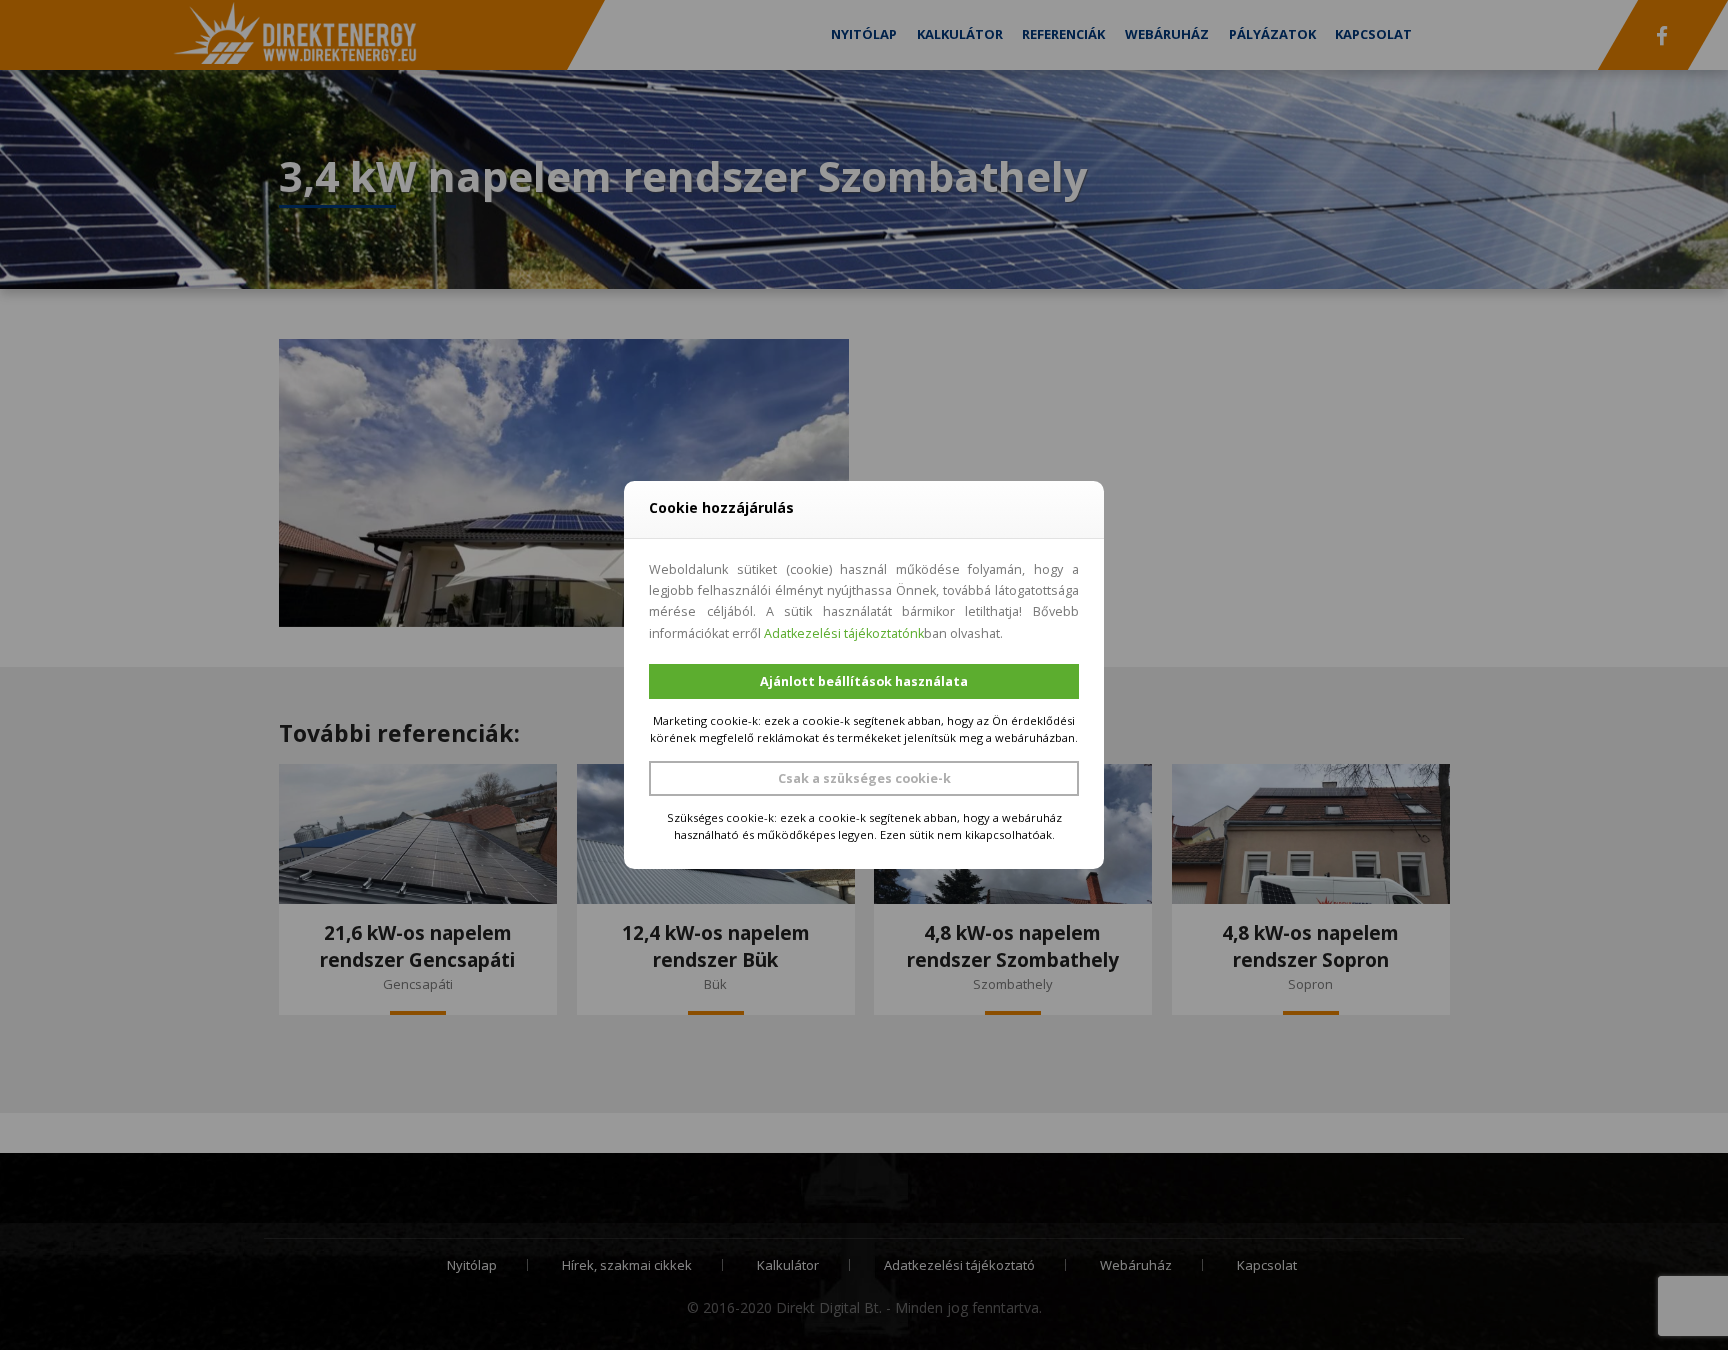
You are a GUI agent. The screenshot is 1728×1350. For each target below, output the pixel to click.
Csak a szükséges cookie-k (864, 778)
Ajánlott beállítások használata (864, 681)
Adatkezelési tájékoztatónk (844, 633)
